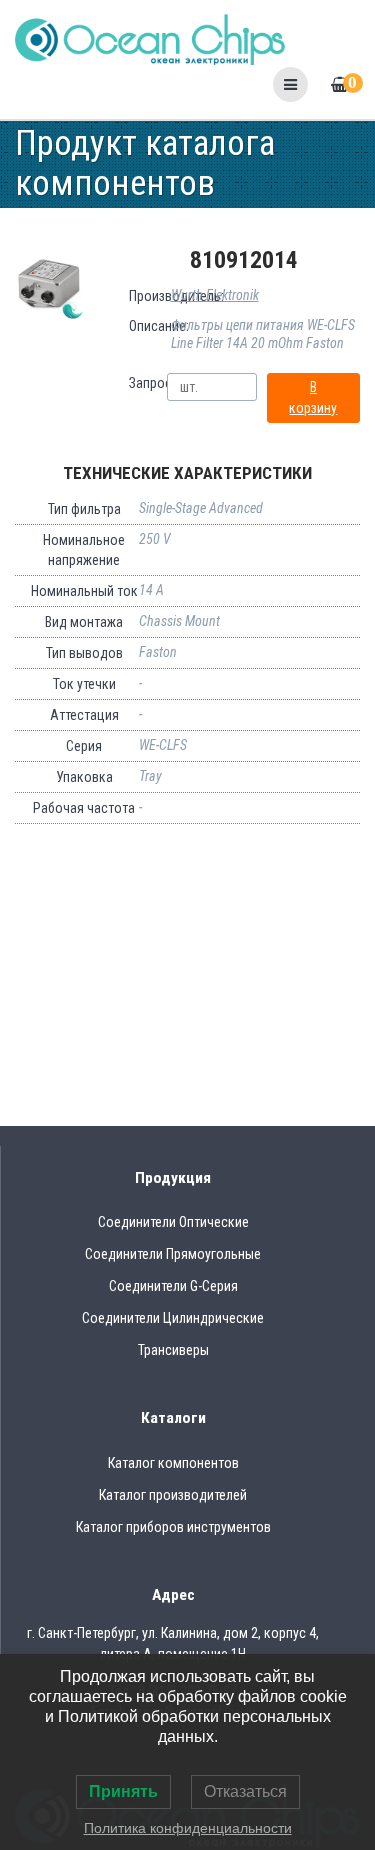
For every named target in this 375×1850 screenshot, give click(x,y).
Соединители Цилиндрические (173, 1318)
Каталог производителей (173, 1495)
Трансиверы (173, 1350)
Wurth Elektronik (215, 295)
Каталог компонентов (173, 1463)
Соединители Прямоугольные (173, 1254)
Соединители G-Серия (173, 1286)
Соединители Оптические (173, 1222)
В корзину (313, 397)
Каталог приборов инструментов (173, 1527)
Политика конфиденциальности (188, 1828)
